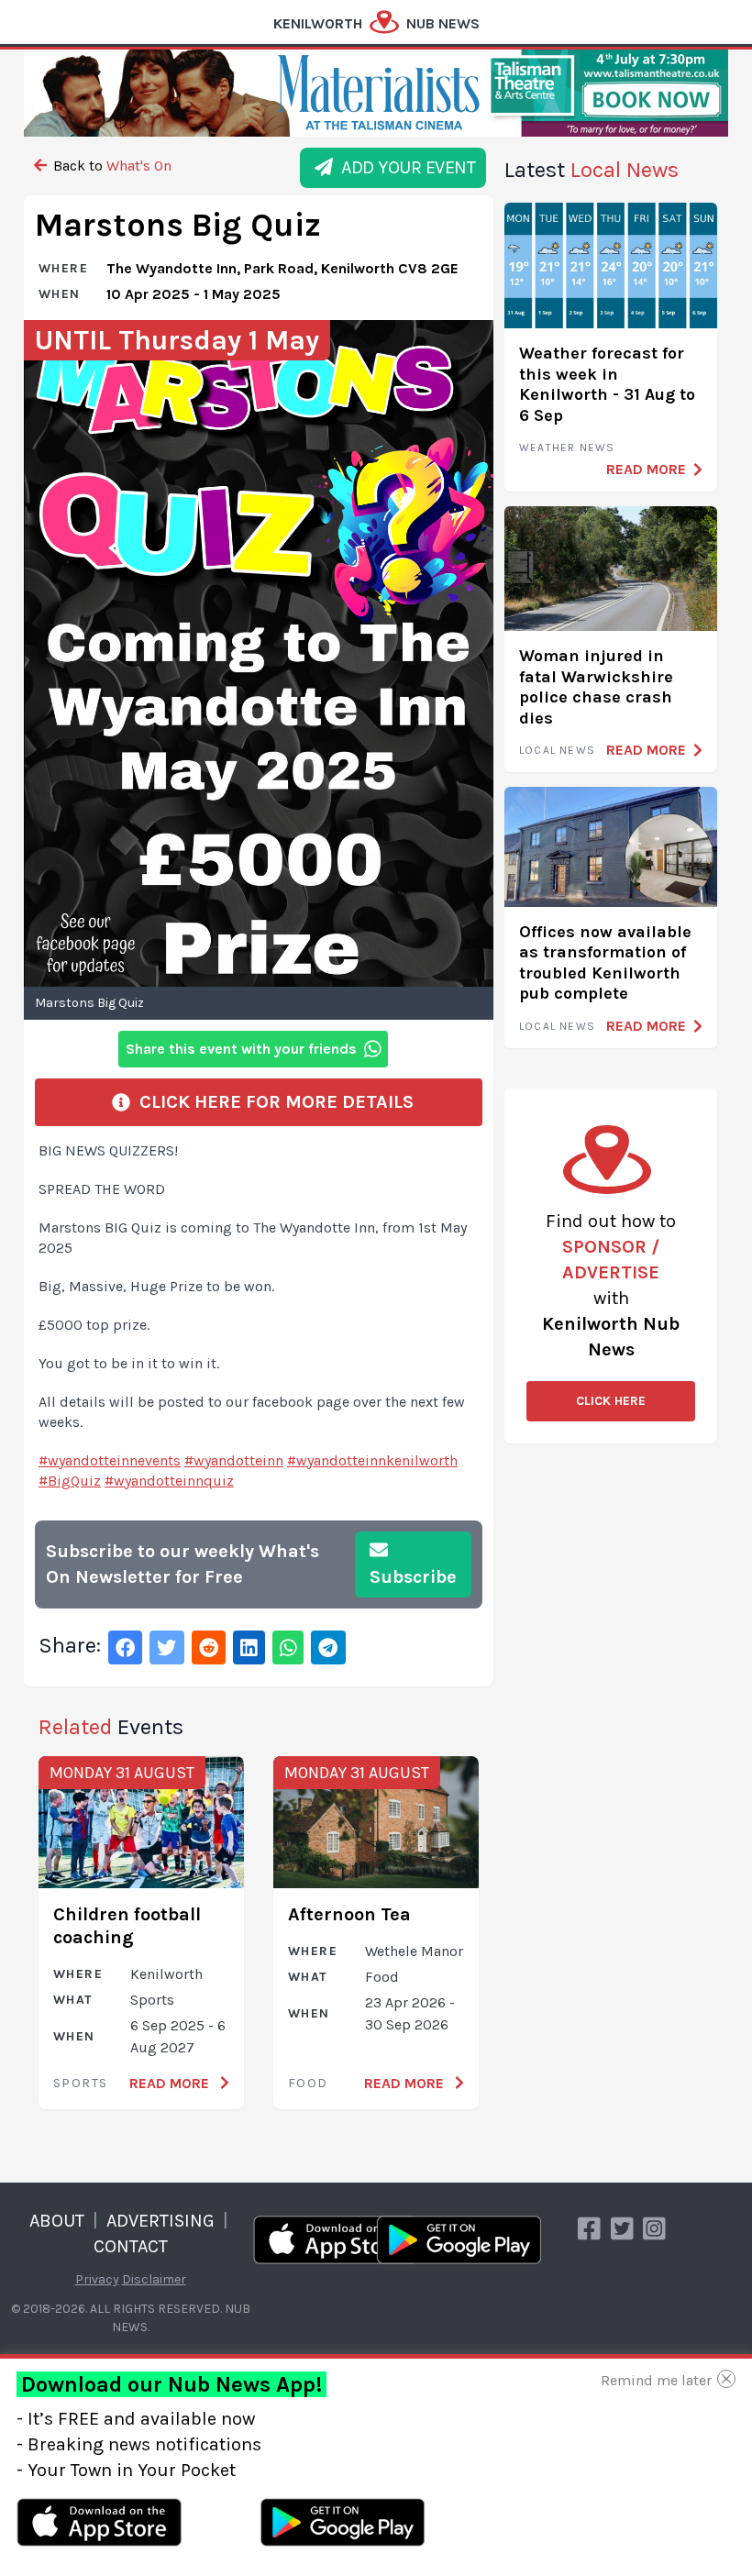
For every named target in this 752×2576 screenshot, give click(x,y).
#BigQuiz (70, 1481)
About (57, 2221)
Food (308, 2083)
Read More (171, 2083)
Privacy (97, 2279)
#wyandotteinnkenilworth (372, 1460)
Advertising (160, 2221)
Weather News (567, 448)
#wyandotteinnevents (110, 1460)
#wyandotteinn (234, 1460)
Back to (111, 166)
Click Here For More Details (272, 1102)
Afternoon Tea (349, 1914)
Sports (80, 2083)
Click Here (611, 1401)
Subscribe (413, 1577)
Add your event (404, 167)
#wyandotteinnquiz (169, 1481)
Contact (131, 2246)
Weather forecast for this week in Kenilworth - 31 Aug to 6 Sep (607, 384)
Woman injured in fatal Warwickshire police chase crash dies (596, 687)
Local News (557, 750)
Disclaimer (154, 2279)
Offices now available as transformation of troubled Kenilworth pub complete (605, 963)
